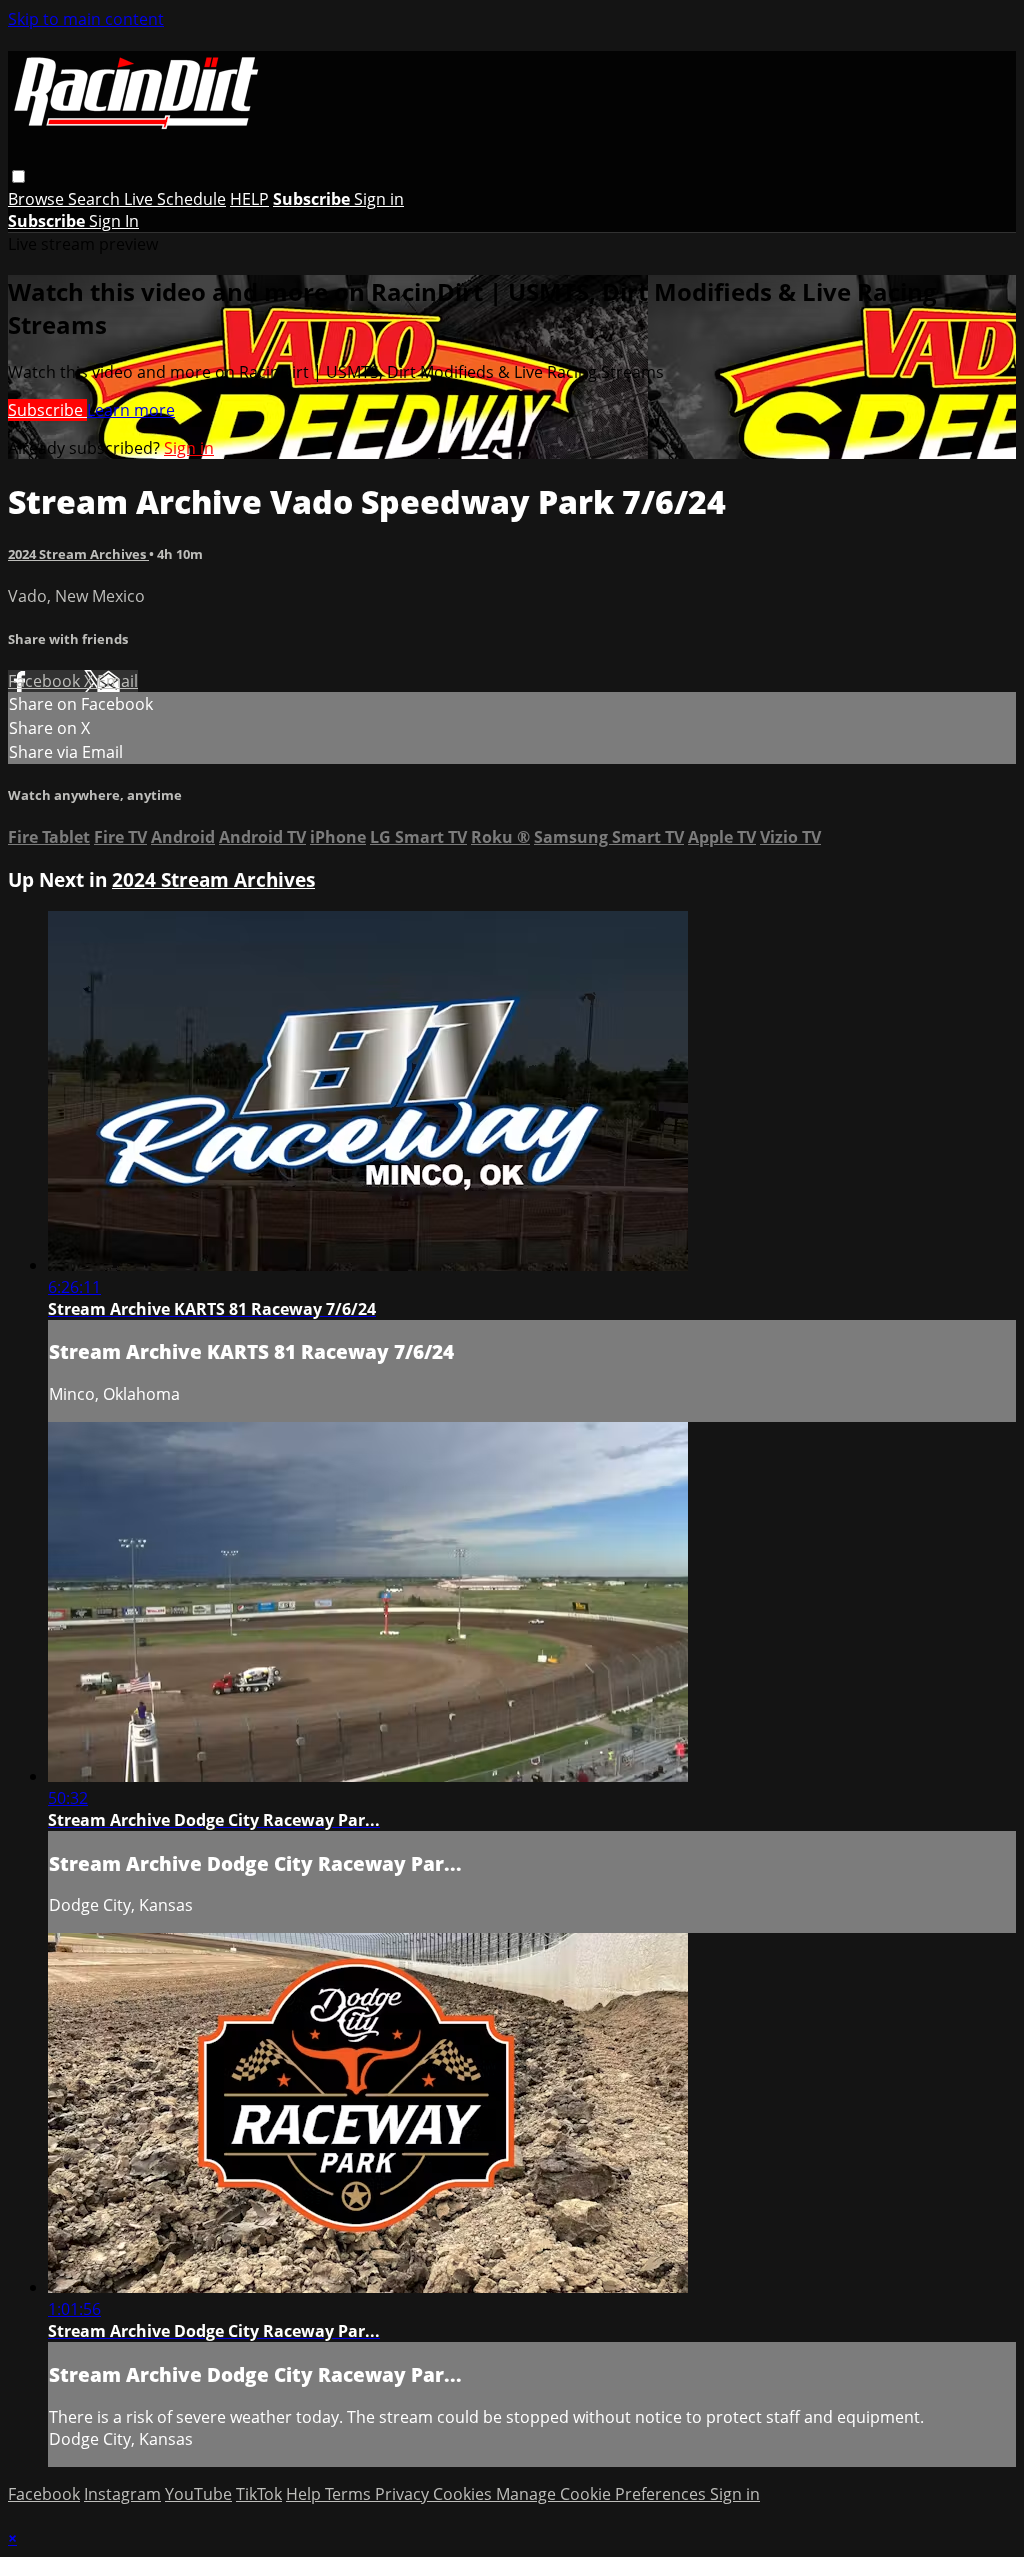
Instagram (122, 2494)
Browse (38, 199)
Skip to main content (86, 19)
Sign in (379, 199)
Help (305, 2494)
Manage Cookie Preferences (603, 2494)
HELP (249, 199)
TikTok (259, 2494)
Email (117, 681)
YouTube (198, 2494)
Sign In (114, 221)
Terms (350, 2494)
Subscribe (47, 410)
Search (96, 199)
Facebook (46, 681)
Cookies (464, 2494)
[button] (18, 176)
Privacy (404, 2494)
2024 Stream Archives (78, 554)
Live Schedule (175, 199)
